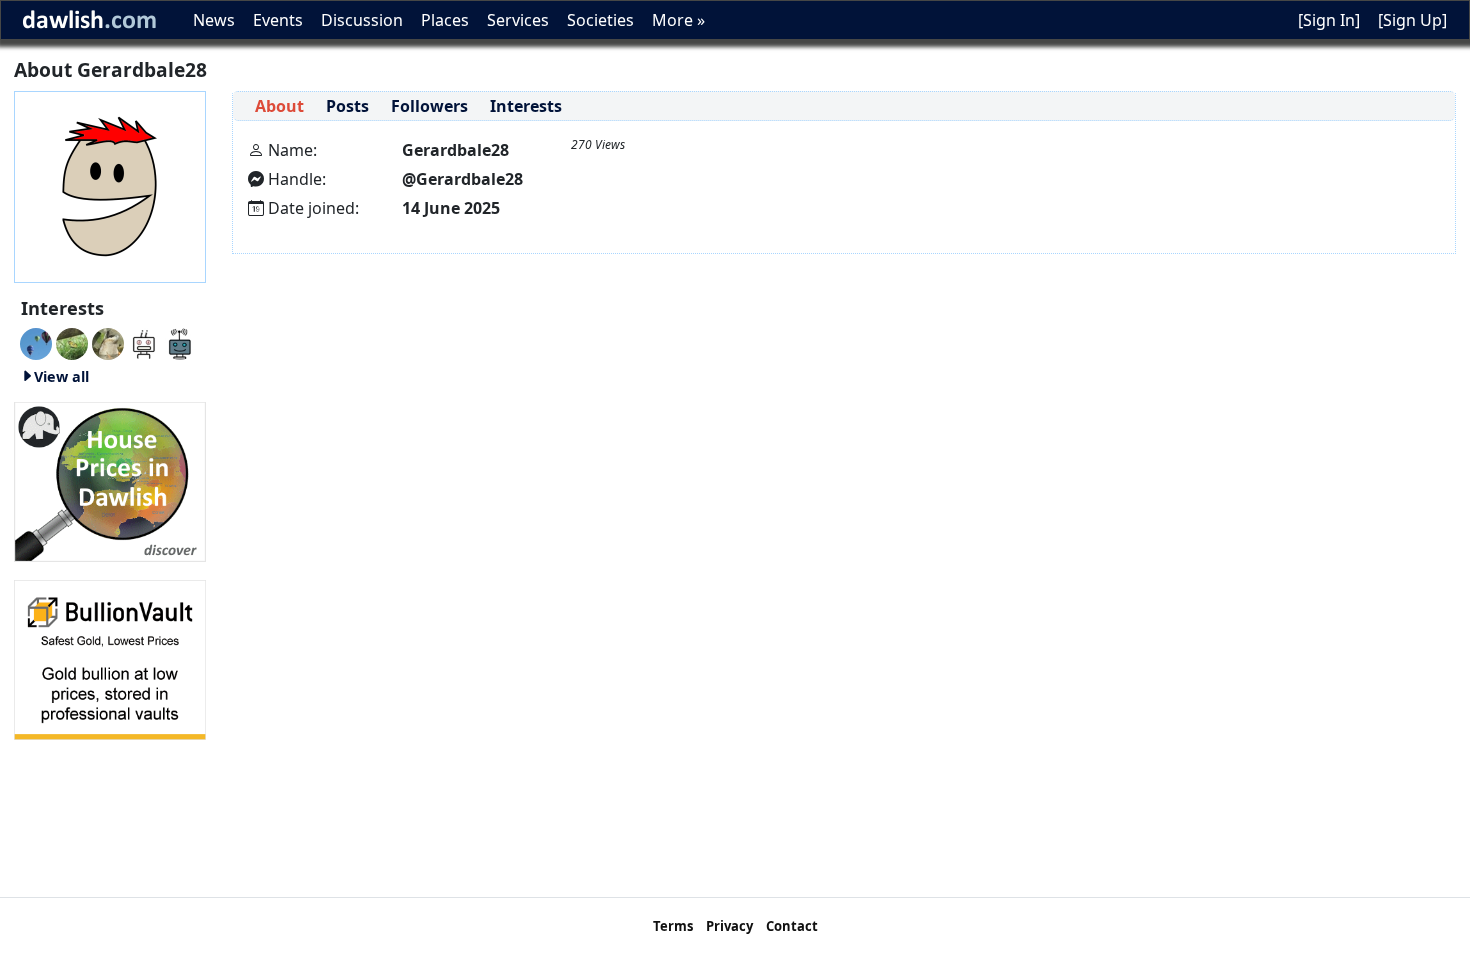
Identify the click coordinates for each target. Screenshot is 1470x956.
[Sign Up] (1412, 20)
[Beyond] (36, 342)
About (279, 106)
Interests (526, 106)
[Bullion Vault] (110, 658)
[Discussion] (72, 342)
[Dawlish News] (180, 342)
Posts (347, 106)
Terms (673, 926)
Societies (600, 20)
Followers (429, 106)
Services (518, 20)
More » (678, 20)
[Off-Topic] (108, 342)
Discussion (362, 20)
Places (445, 20)
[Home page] (110, 185)
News (214, 20)
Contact (792, 926)
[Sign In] (1329, 20)
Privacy (729, 926)
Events (278, 20)
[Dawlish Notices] (144, 342)
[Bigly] (110, 480)
